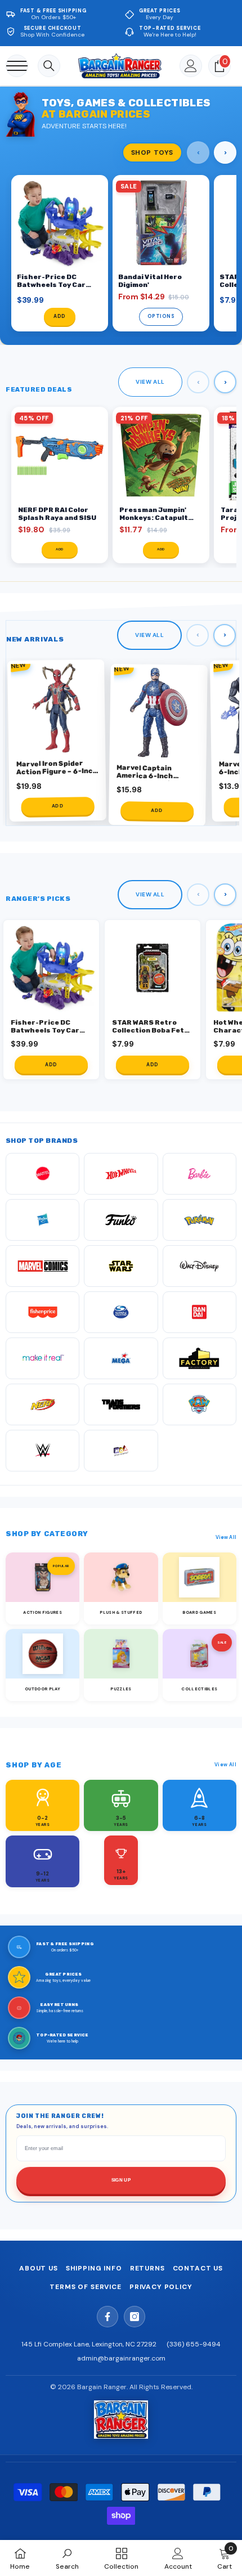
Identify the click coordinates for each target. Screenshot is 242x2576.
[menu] (17, 66)
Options (161, 317)
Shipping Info (94, 2268)
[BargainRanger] (121, 2420)
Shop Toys (152, 152)
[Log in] (191, 66)
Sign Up (121, 2180)
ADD (60, 317)
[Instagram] (135, 2317)
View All (150, 382)
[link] (67, 2558)
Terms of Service (85, 2287)
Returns (147, 2268)
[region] (121, 254)
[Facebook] (107, 2317)
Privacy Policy (161, 2287)
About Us (39, 2268)
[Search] (49, 66)
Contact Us (198, 2268)
